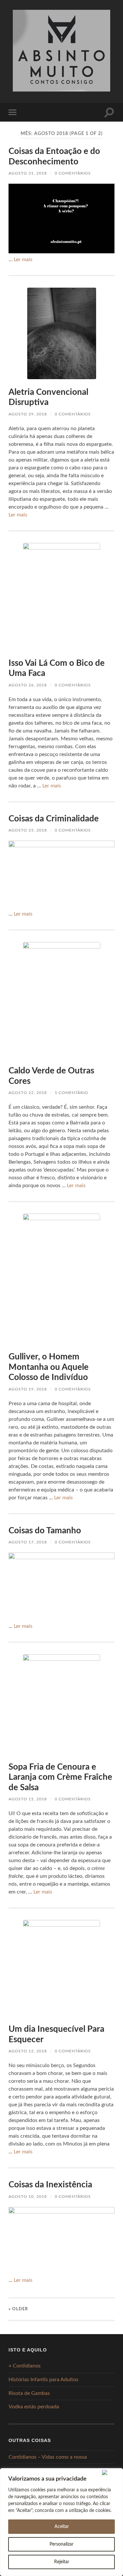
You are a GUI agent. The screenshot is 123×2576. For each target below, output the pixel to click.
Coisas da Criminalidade (54, 819)
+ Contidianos (25, 2366)
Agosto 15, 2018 (28, 1799)
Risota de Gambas (29, 2393)
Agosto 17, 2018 (28, 1542)
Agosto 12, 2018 (28, 2051)
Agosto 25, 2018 (28, 830)
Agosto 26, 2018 (28, 685)
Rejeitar (62, 2562)
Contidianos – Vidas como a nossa (48, 2457)
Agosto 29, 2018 (28, 414)
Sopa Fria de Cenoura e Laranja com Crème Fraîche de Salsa (60, 1777)
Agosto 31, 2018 (28, 173)
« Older (18, 2309)
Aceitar (62, 2527)
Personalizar (61, 2544)
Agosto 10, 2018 (28, 2197)
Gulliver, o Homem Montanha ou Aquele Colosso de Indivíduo (49, 1367)
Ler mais (23, 260)
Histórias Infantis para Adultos (43, 2380)
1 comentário (72, 1093)
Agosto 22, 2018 (28, 1093)
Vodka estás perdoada (34, 2407)
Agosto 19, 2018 (28, 1389)
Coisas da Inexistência (50, 2185)
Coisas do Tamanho (45, 1531)
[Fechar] (111, 2472)
